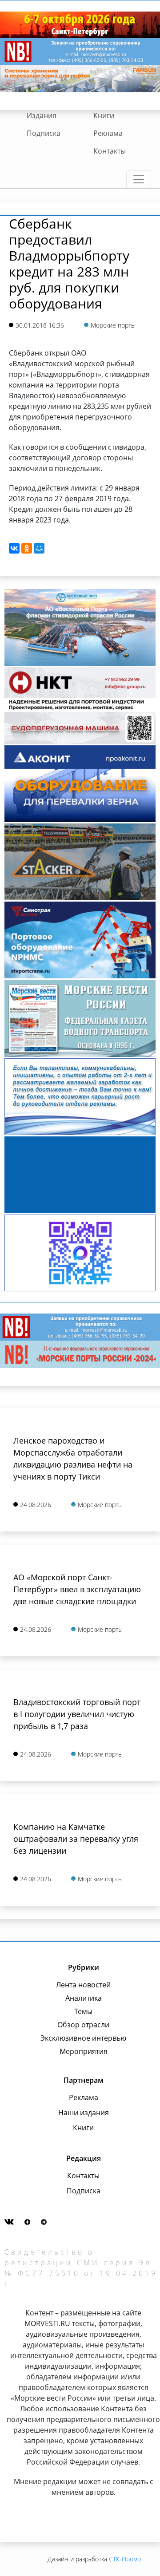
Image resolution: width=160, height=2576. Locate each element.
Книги (104, 115)
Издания (42, 115)
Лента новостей (83, 1985)
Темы (83, 2011)
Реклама (108, 133)
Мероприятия (84, 2051)
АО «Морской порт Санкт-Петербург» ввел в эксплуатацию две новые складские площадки (77, 1589)
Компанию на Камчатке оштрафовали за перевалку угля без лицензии (76, 1839)
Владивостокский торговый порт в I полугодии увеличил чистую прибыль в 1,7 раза (77, 1714)
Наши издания (84, 2113)
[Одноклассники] (27, 548)
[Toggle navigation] (139, 179)
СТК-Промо (125, 2559)
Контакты (110, 151)
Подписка (44, 133)
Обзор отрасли (83, 2025)
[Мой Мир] (39, 548)
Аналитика (84, 1998)
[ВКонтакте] (14, 548)
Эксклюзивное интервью (83, 2038)
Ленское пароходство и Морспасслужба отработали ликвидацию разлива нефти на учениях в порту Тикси (73, 1458)
